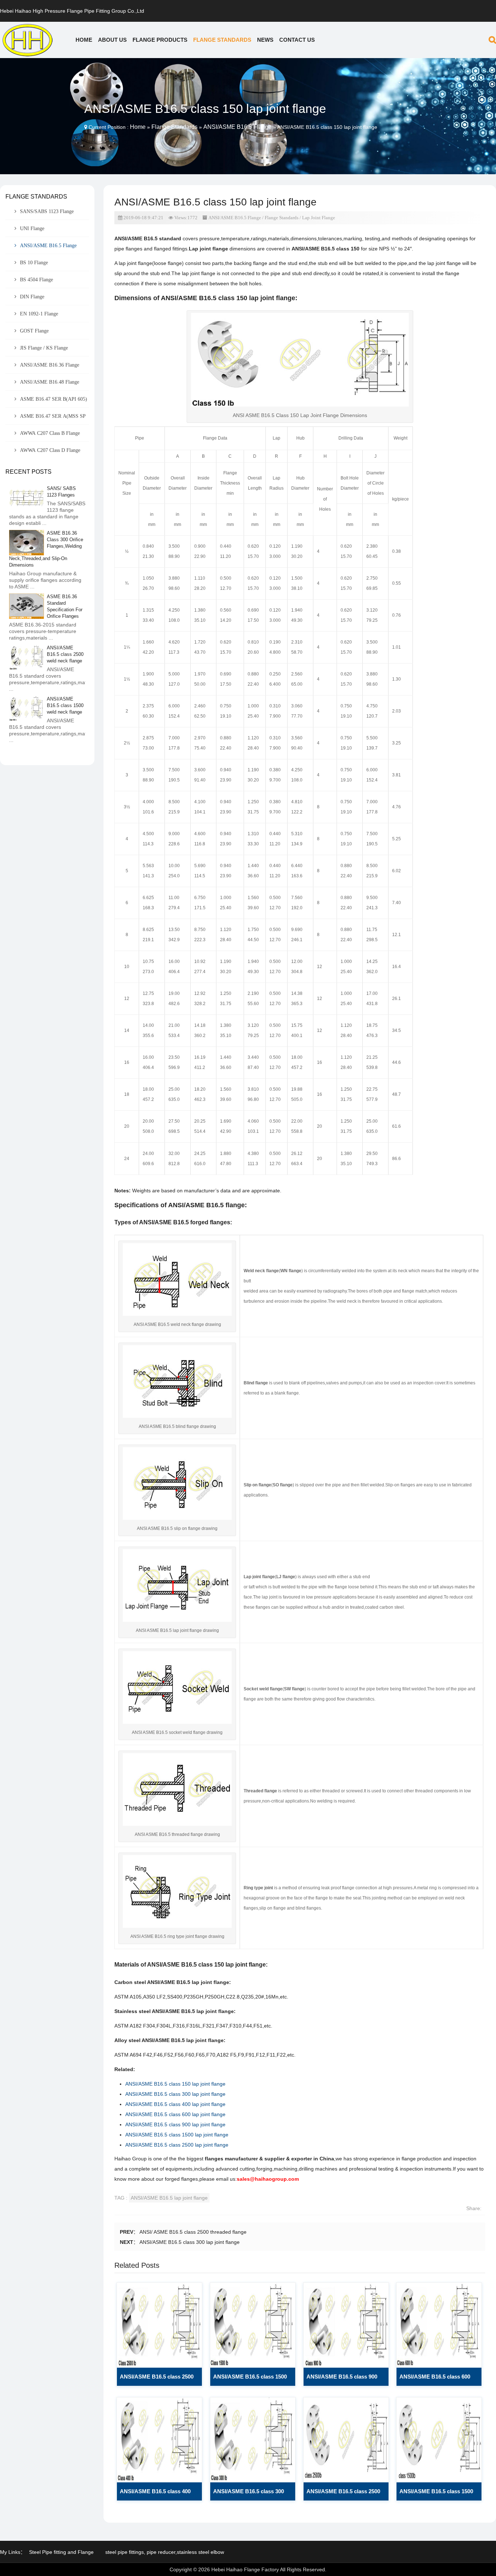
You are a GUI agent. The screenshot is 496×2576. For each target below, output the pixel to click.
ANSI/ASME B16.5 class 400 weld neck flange (155, 2494)
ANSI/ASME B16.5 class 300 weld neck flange (249, 2494)
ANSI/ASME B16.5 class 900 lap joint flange (175, 2124)
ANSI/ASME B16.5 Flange (237, 127)
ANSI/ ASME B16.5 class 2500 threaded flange (193, 2232)
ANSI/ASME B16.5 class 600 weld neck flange (435, 2380)
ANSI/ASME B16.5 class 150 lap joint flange (175, 2084)
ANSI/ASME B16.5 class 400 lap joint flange (175, 2104)
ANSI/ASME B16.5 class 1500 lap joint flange (177, 2135)
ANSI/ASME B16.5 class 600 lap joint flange (175, 2114)
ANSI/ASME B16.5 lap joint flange (169, 2198)
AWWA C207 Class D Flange (50, 450)
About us (112, 40)
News (265, 40)
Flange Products (160, 40)
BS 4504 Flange (36, 279)
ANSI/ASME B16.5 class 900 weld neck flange (342, 2380)
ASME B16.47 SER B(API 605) (54, 399)
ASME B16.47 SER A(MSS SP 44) (46, 419)
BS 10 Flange (34, 262)
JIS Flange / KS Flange (44, 348)
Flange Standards (222, 40)
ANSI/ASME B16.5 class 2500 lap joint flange (177, 2145)
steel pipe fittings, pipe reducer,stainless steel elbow (165, 2552)
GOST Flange (34, 331)
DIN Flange (32, 297)
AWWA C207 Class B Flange (50, 433)
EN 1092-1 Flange (39, 314)
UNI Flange (32, 228)
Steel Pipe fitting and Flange (61, 2552)
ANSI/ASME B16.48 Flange (50, 382)
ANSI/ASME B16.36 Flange (50, 365)
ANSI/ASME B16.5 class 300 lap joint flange (175, 2094)
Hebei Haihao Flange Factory (245, 2569)
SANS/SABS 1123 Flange (47, 211)
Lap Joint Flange (319, 218)
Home (84, 40)
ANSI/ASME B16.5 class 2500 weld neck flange (157, 2380)
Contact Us (297, 40)
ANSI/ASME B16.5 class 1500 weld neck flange (250, 2380)
